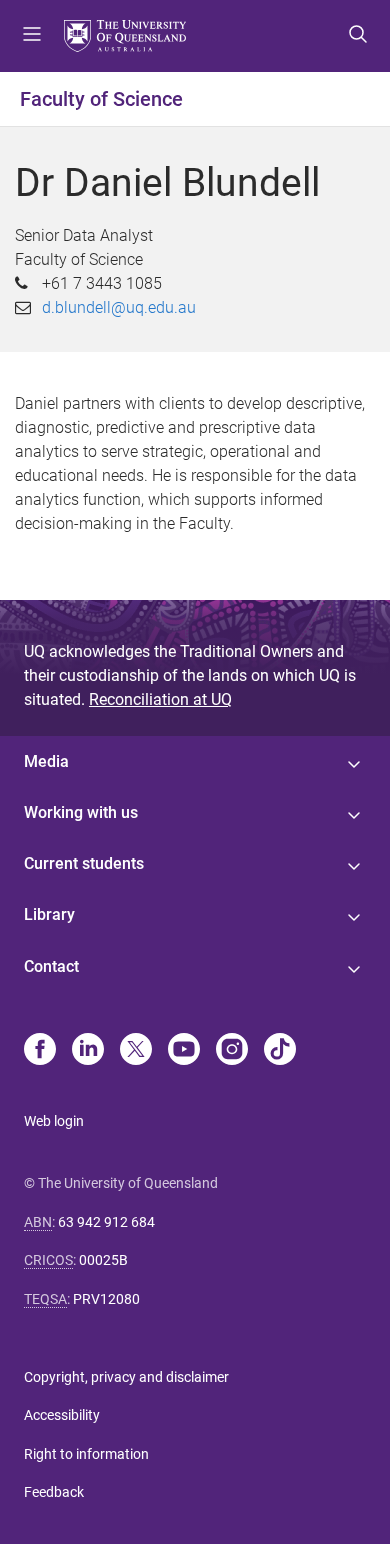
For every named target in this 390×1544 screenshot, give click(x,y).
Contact (51, 966)
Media (46, 761)
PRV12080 (106, 1299)
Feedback (54, 1492)
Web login (54, 1121)
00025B (103, 1260)
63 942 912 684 (106, 1222)
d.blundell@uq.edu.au (119, 307)
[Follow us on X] (136, 1051)
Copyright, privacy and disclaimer (126, 1377)
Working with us (81, 812)
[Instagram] (232, 1051)
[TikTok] (280, 1051)
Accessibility (62, 1415)
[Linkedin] (88, 1051)
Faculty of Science (101, 99)
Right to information (86, 1454)
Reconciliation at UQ (160, 699)
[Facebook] (40, 1051)
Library (49, 914)
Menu (32, 36)
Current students (84, 863)
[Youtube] (184, 1051)
